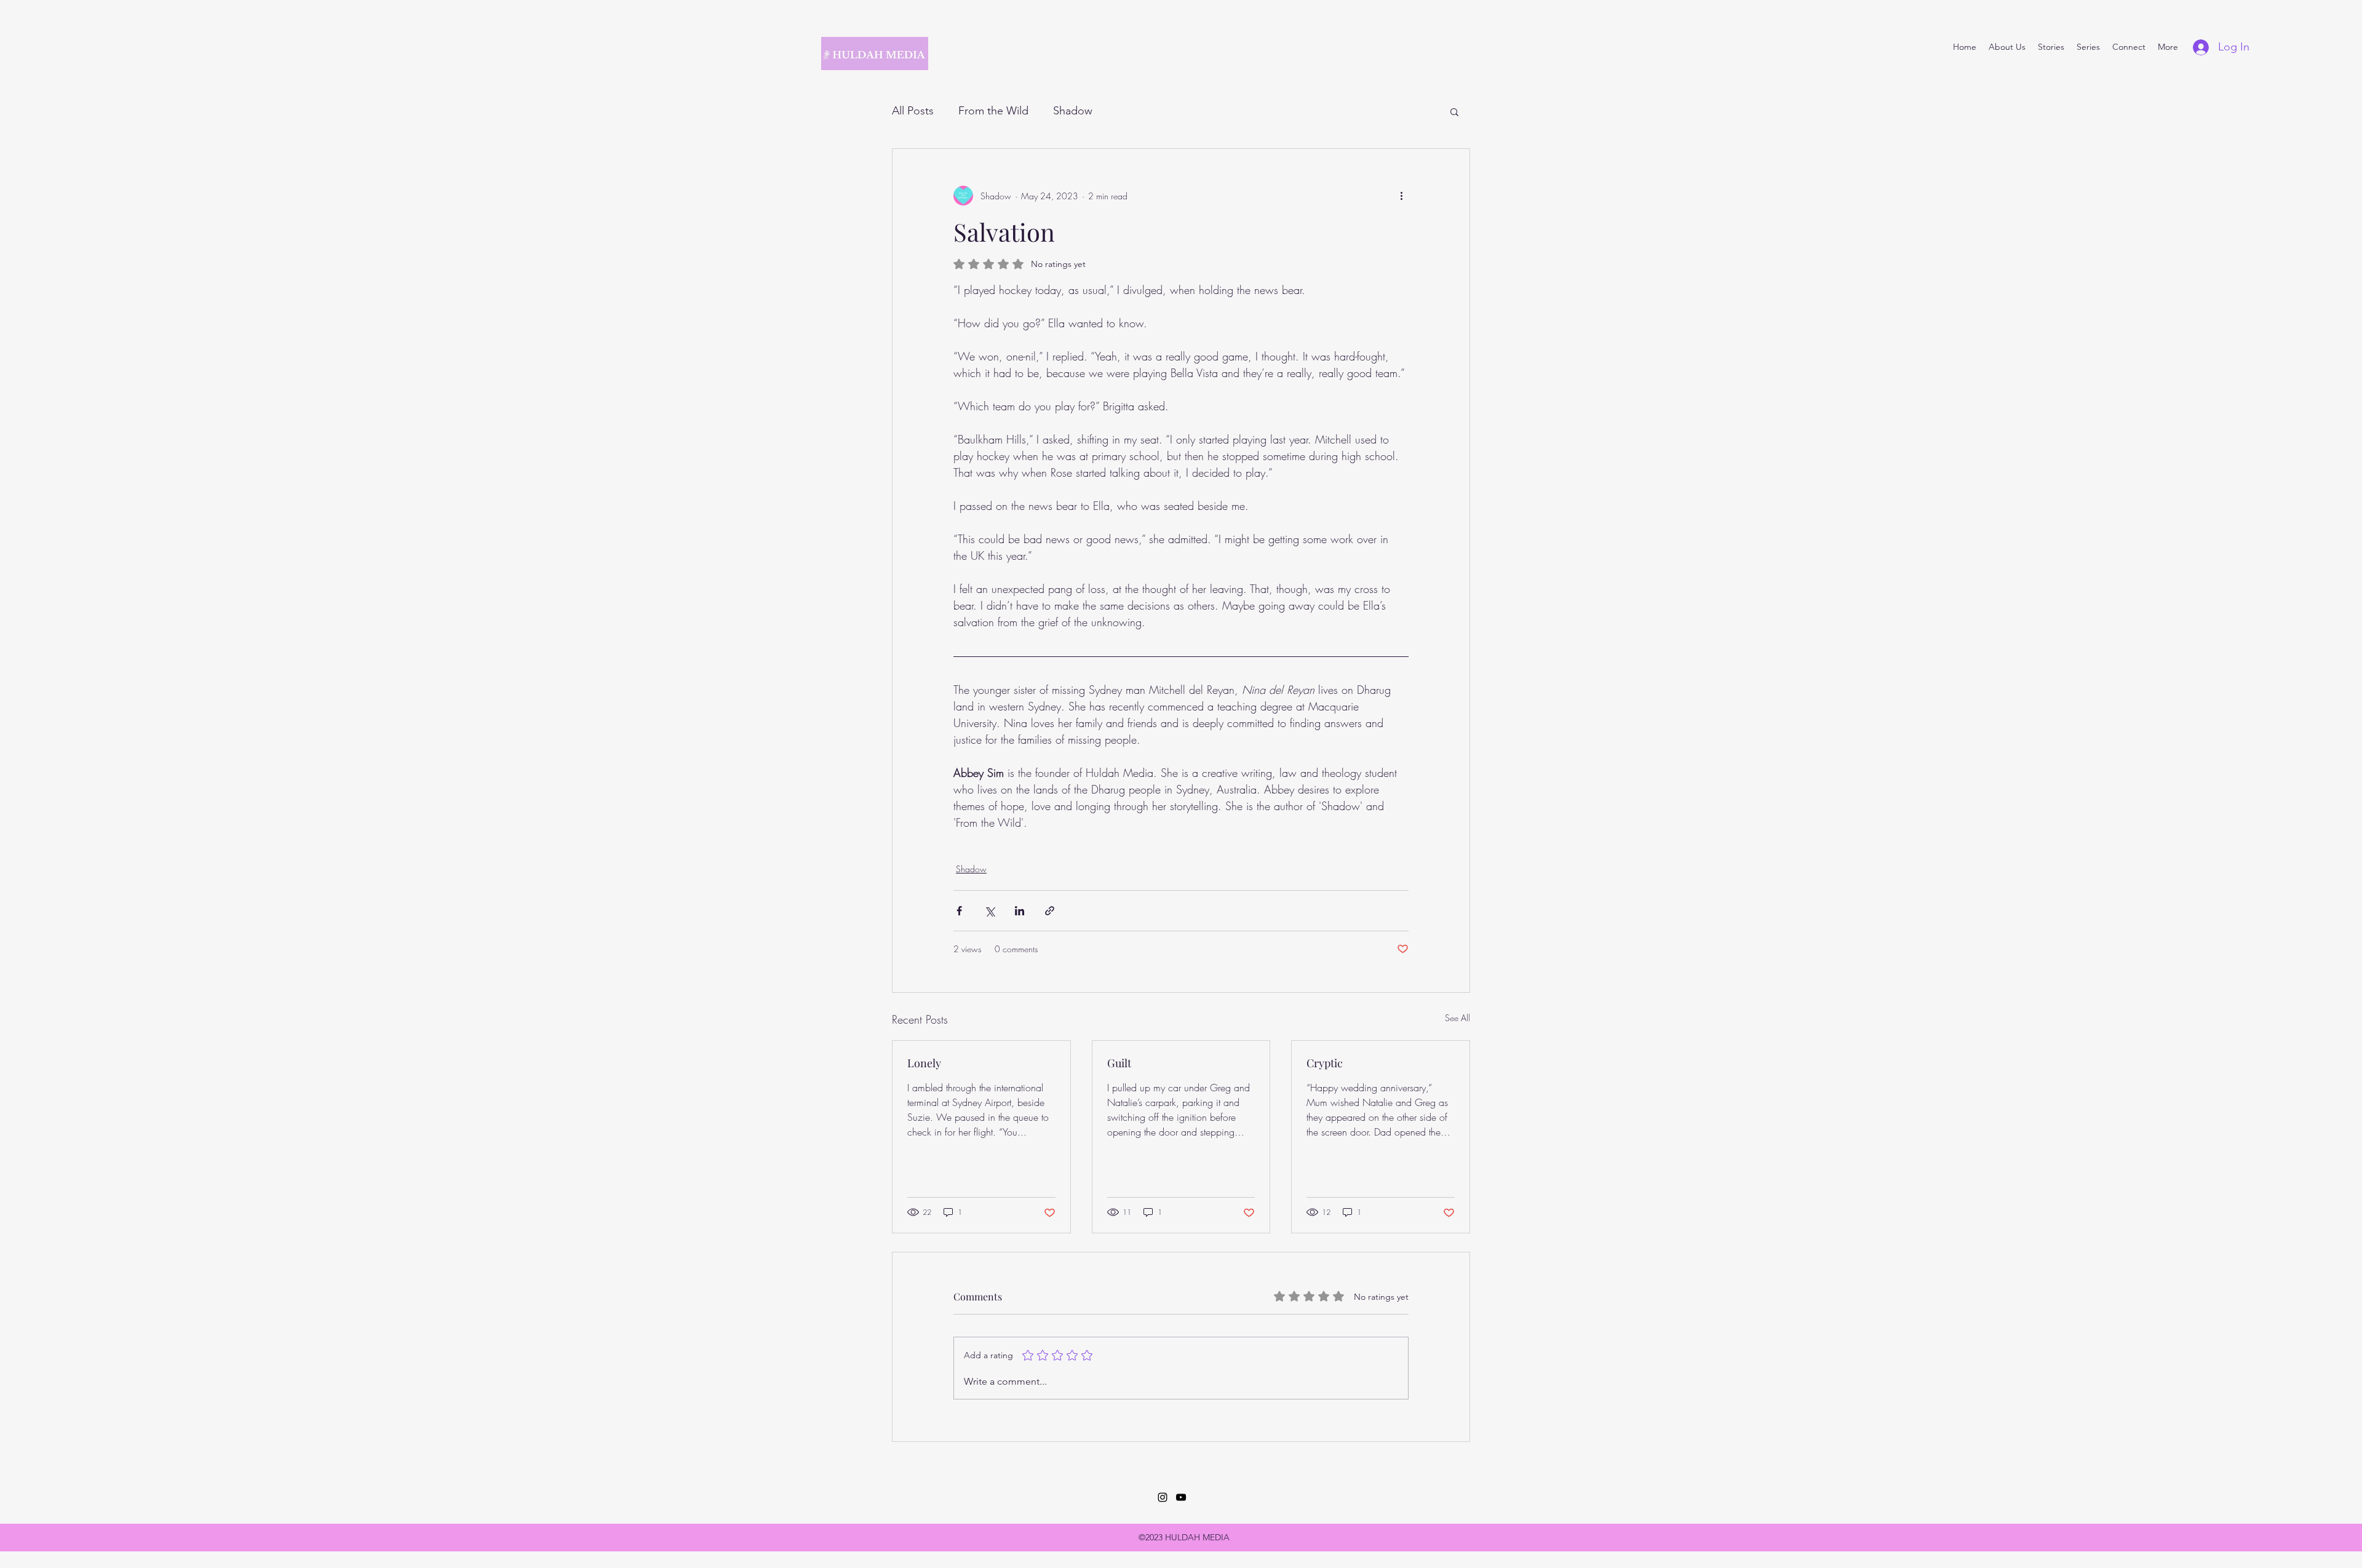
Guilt (1119, 1063)
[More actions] (1401, 196)
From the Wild (993, 111)
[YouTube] (1181, 1497)
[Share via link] (1050, 911)
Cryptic (1325, 1063)
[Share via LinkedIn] (1020, 911)
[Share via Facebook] (959, 911)
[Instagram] (1163, 1497)
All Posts (913, 111)
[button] (1454, 111)
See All (1457, 1018)
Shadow (1073, 111)
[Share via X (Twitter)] (989, 911)
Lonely (924, 1063)
